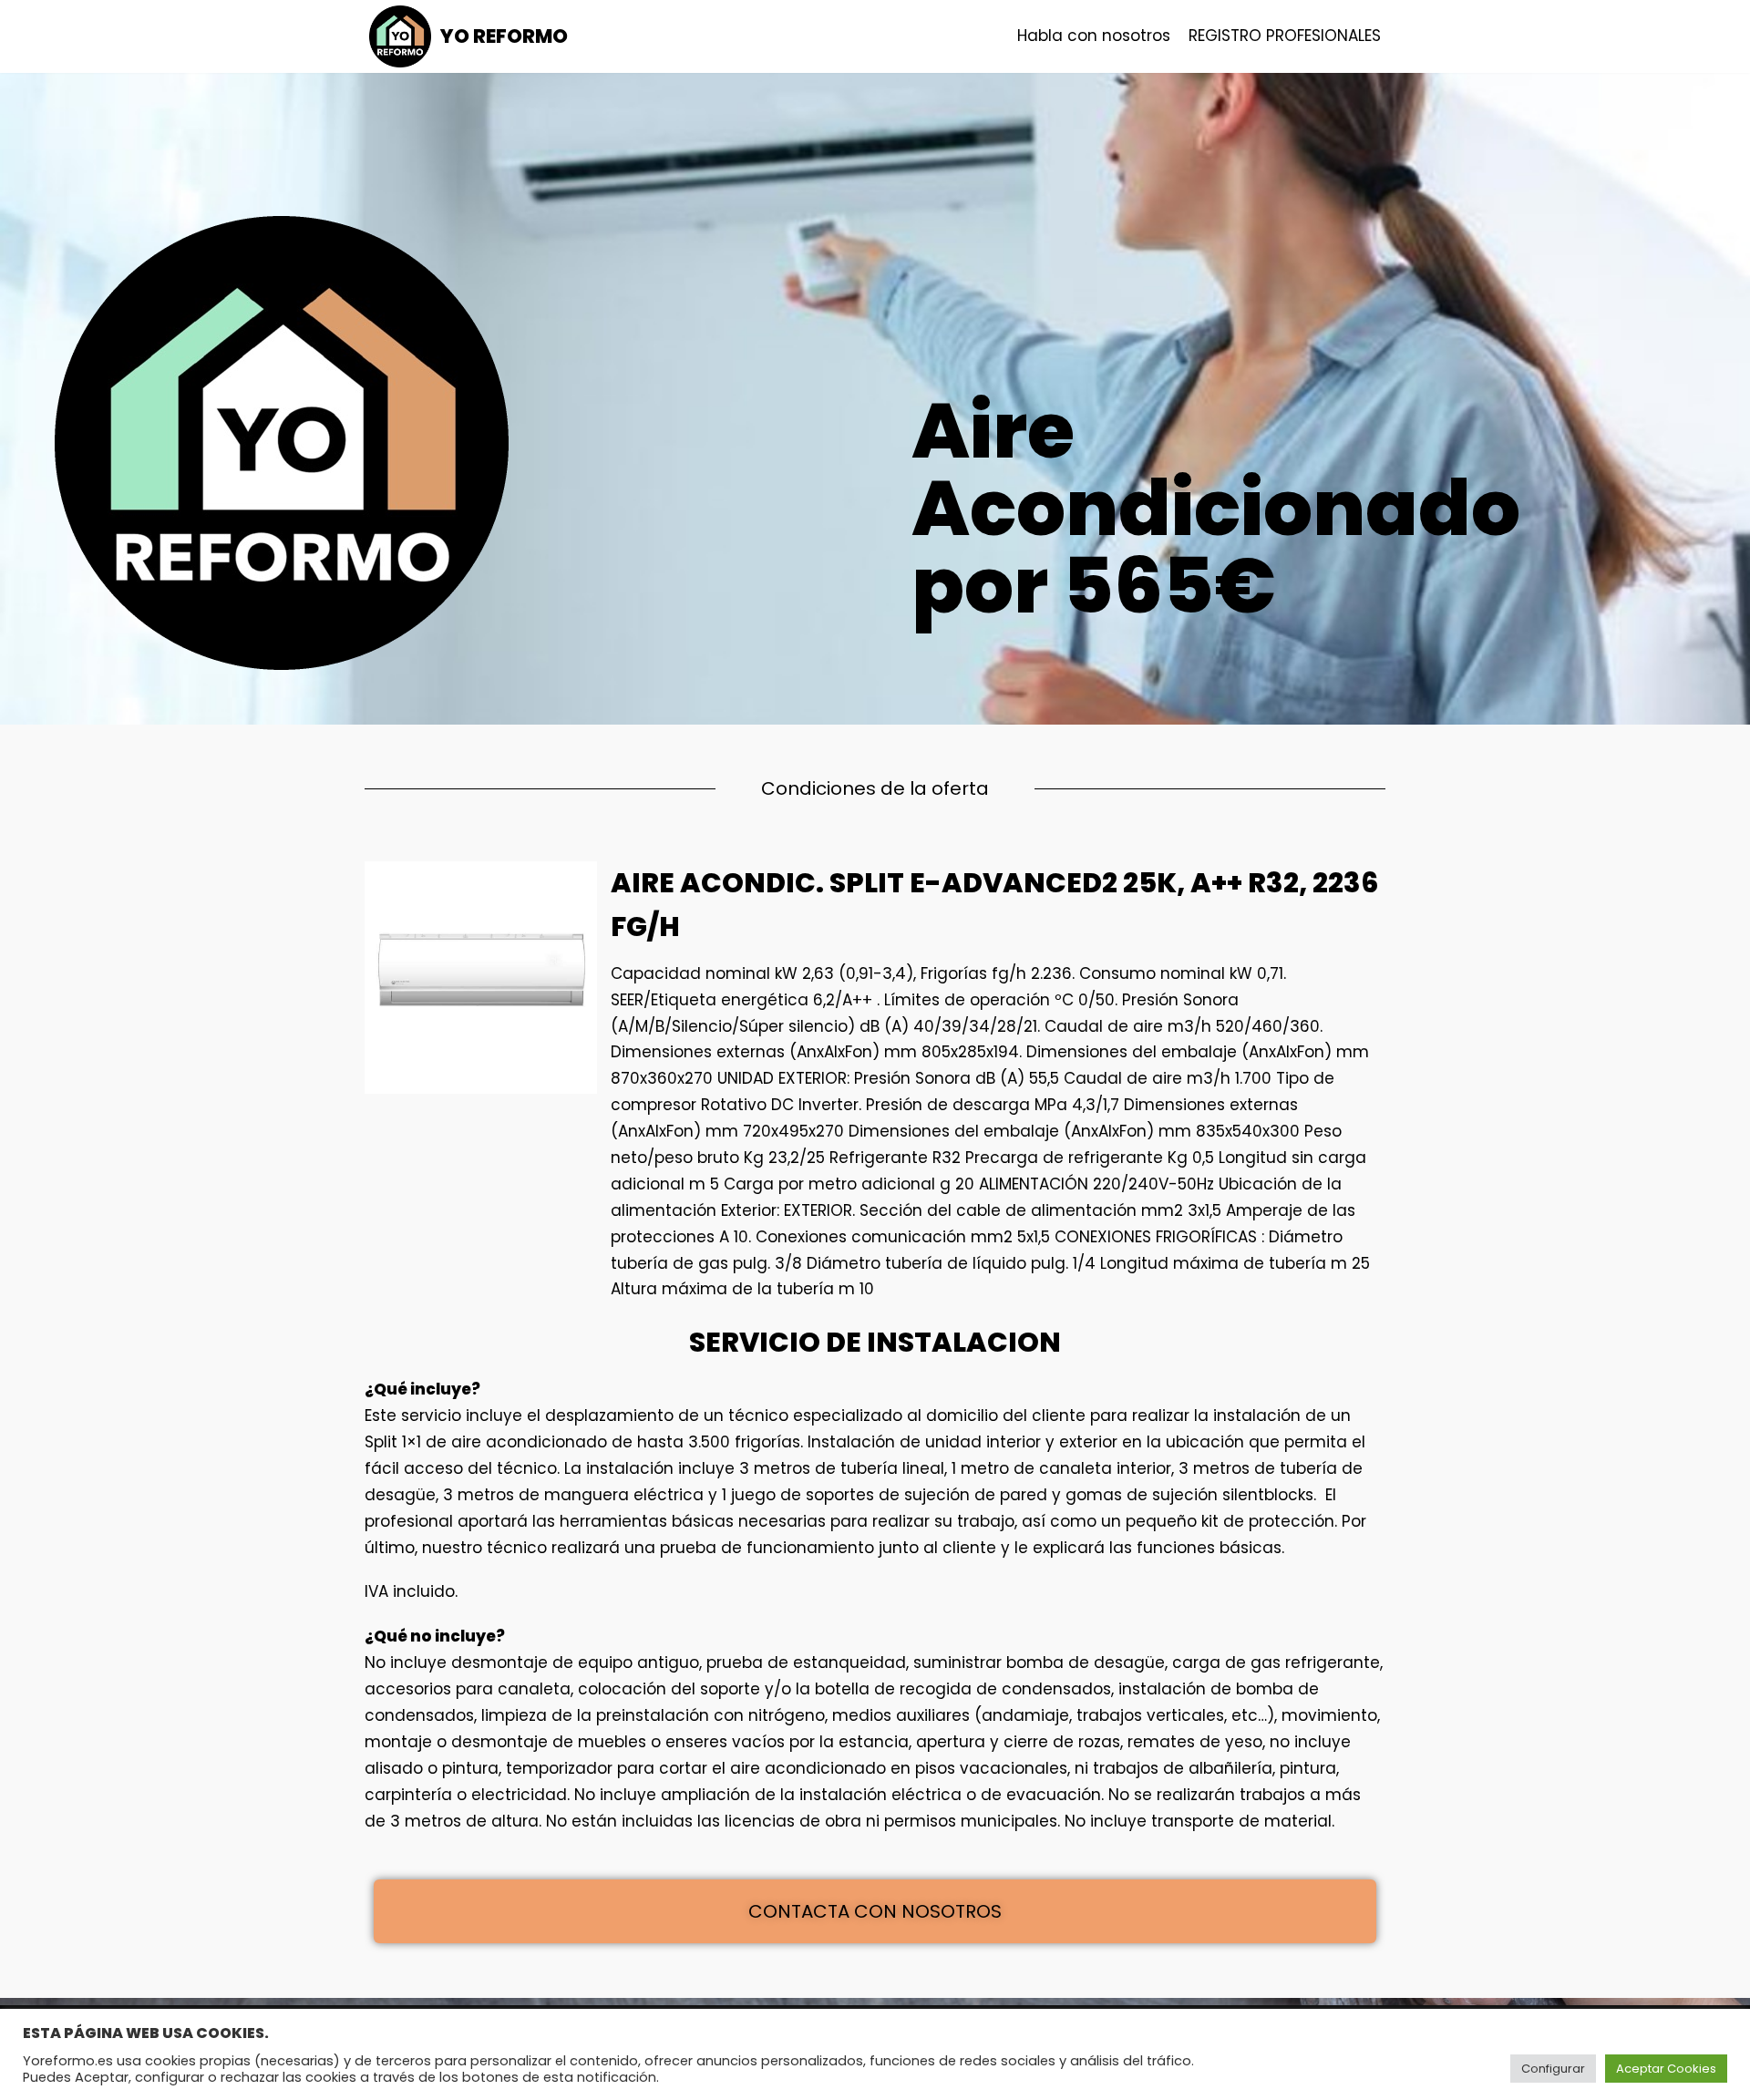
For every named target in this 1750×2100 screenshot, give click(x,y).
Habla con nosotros (1094, 36)
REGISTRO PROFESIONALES (1285, 36)
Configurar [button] (1553, 2069)
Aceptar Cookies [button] (1666, 2069)
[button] (875, 1911)
